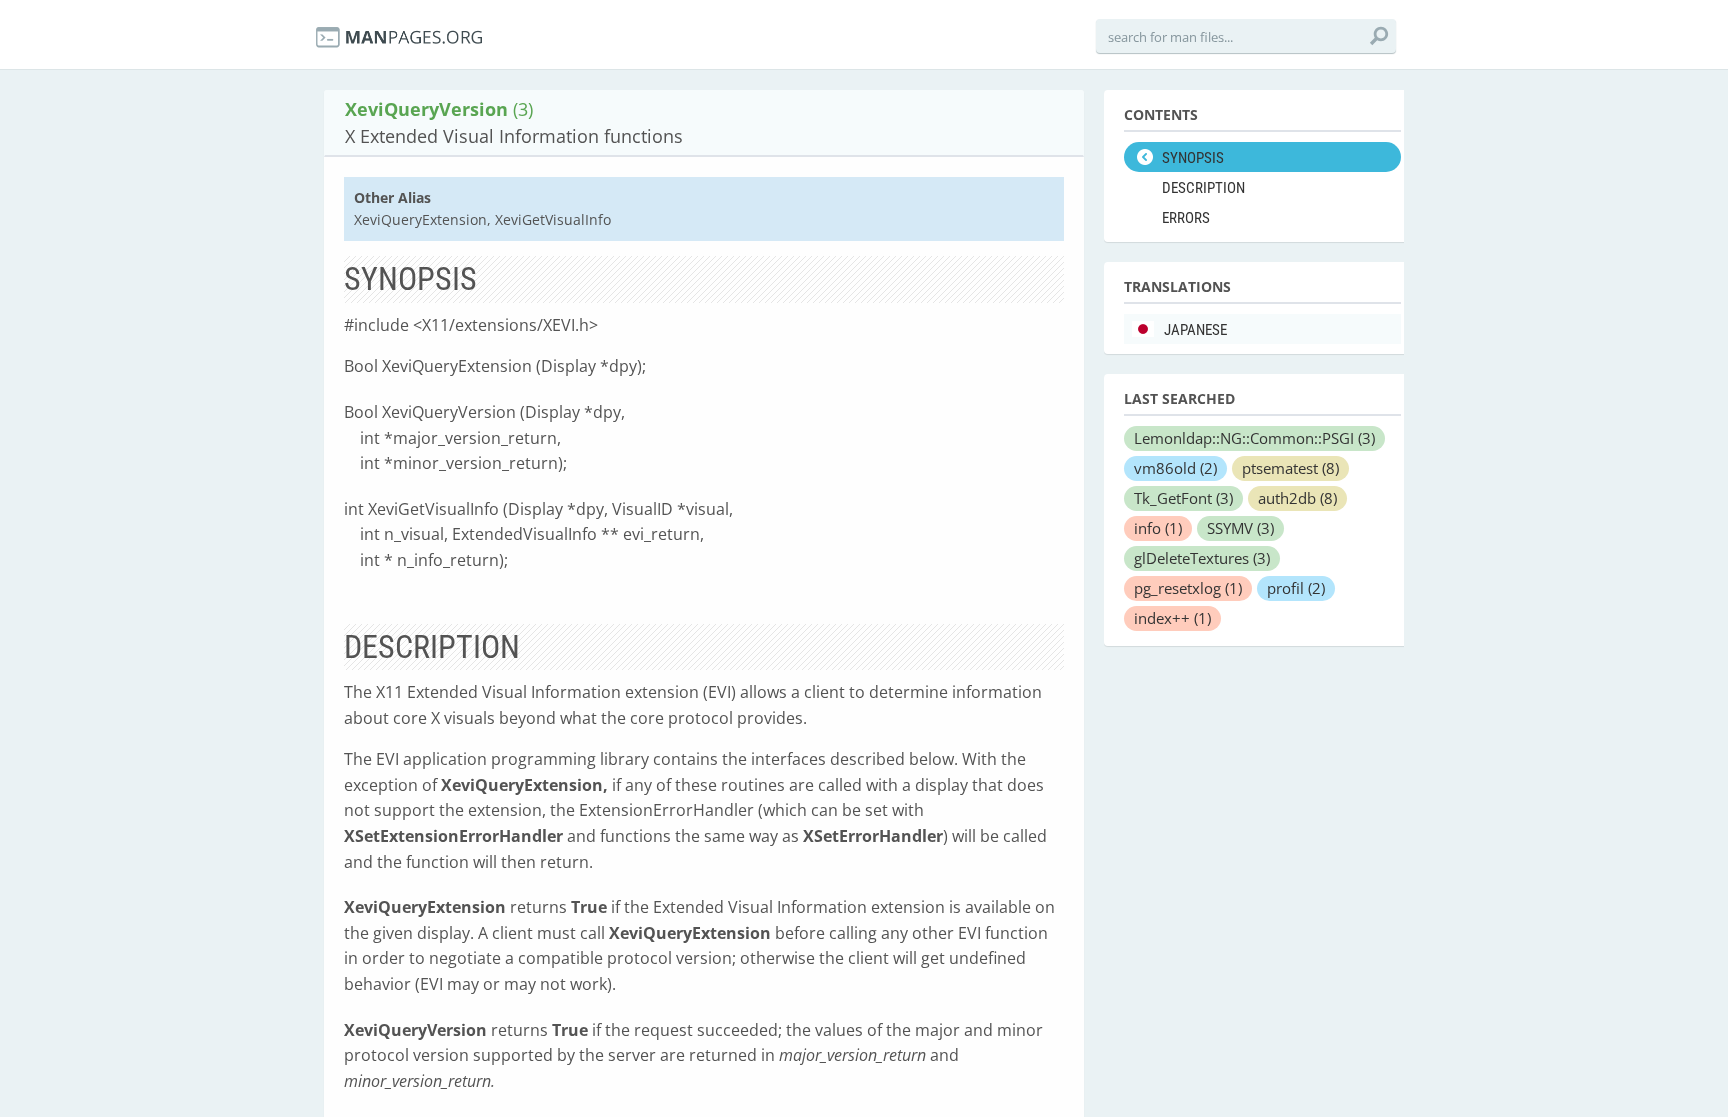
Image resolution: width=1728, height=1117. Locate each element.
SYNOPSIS (1193, 158)
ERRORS (1186, 218)
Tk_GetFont (1183, 498)
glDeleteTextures (1202, 558)
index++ (1172, 618)
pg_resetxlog (1188, 588)
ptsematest (1290, 468)
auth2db (1297, 498)
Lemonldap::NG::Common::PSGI (1254, 438)
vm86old (1175, 468)
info (1158, 528)
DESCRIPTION (1203, 188)
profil (1296, 588)
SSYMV (1240, 528)
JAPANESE (1195, 330)
